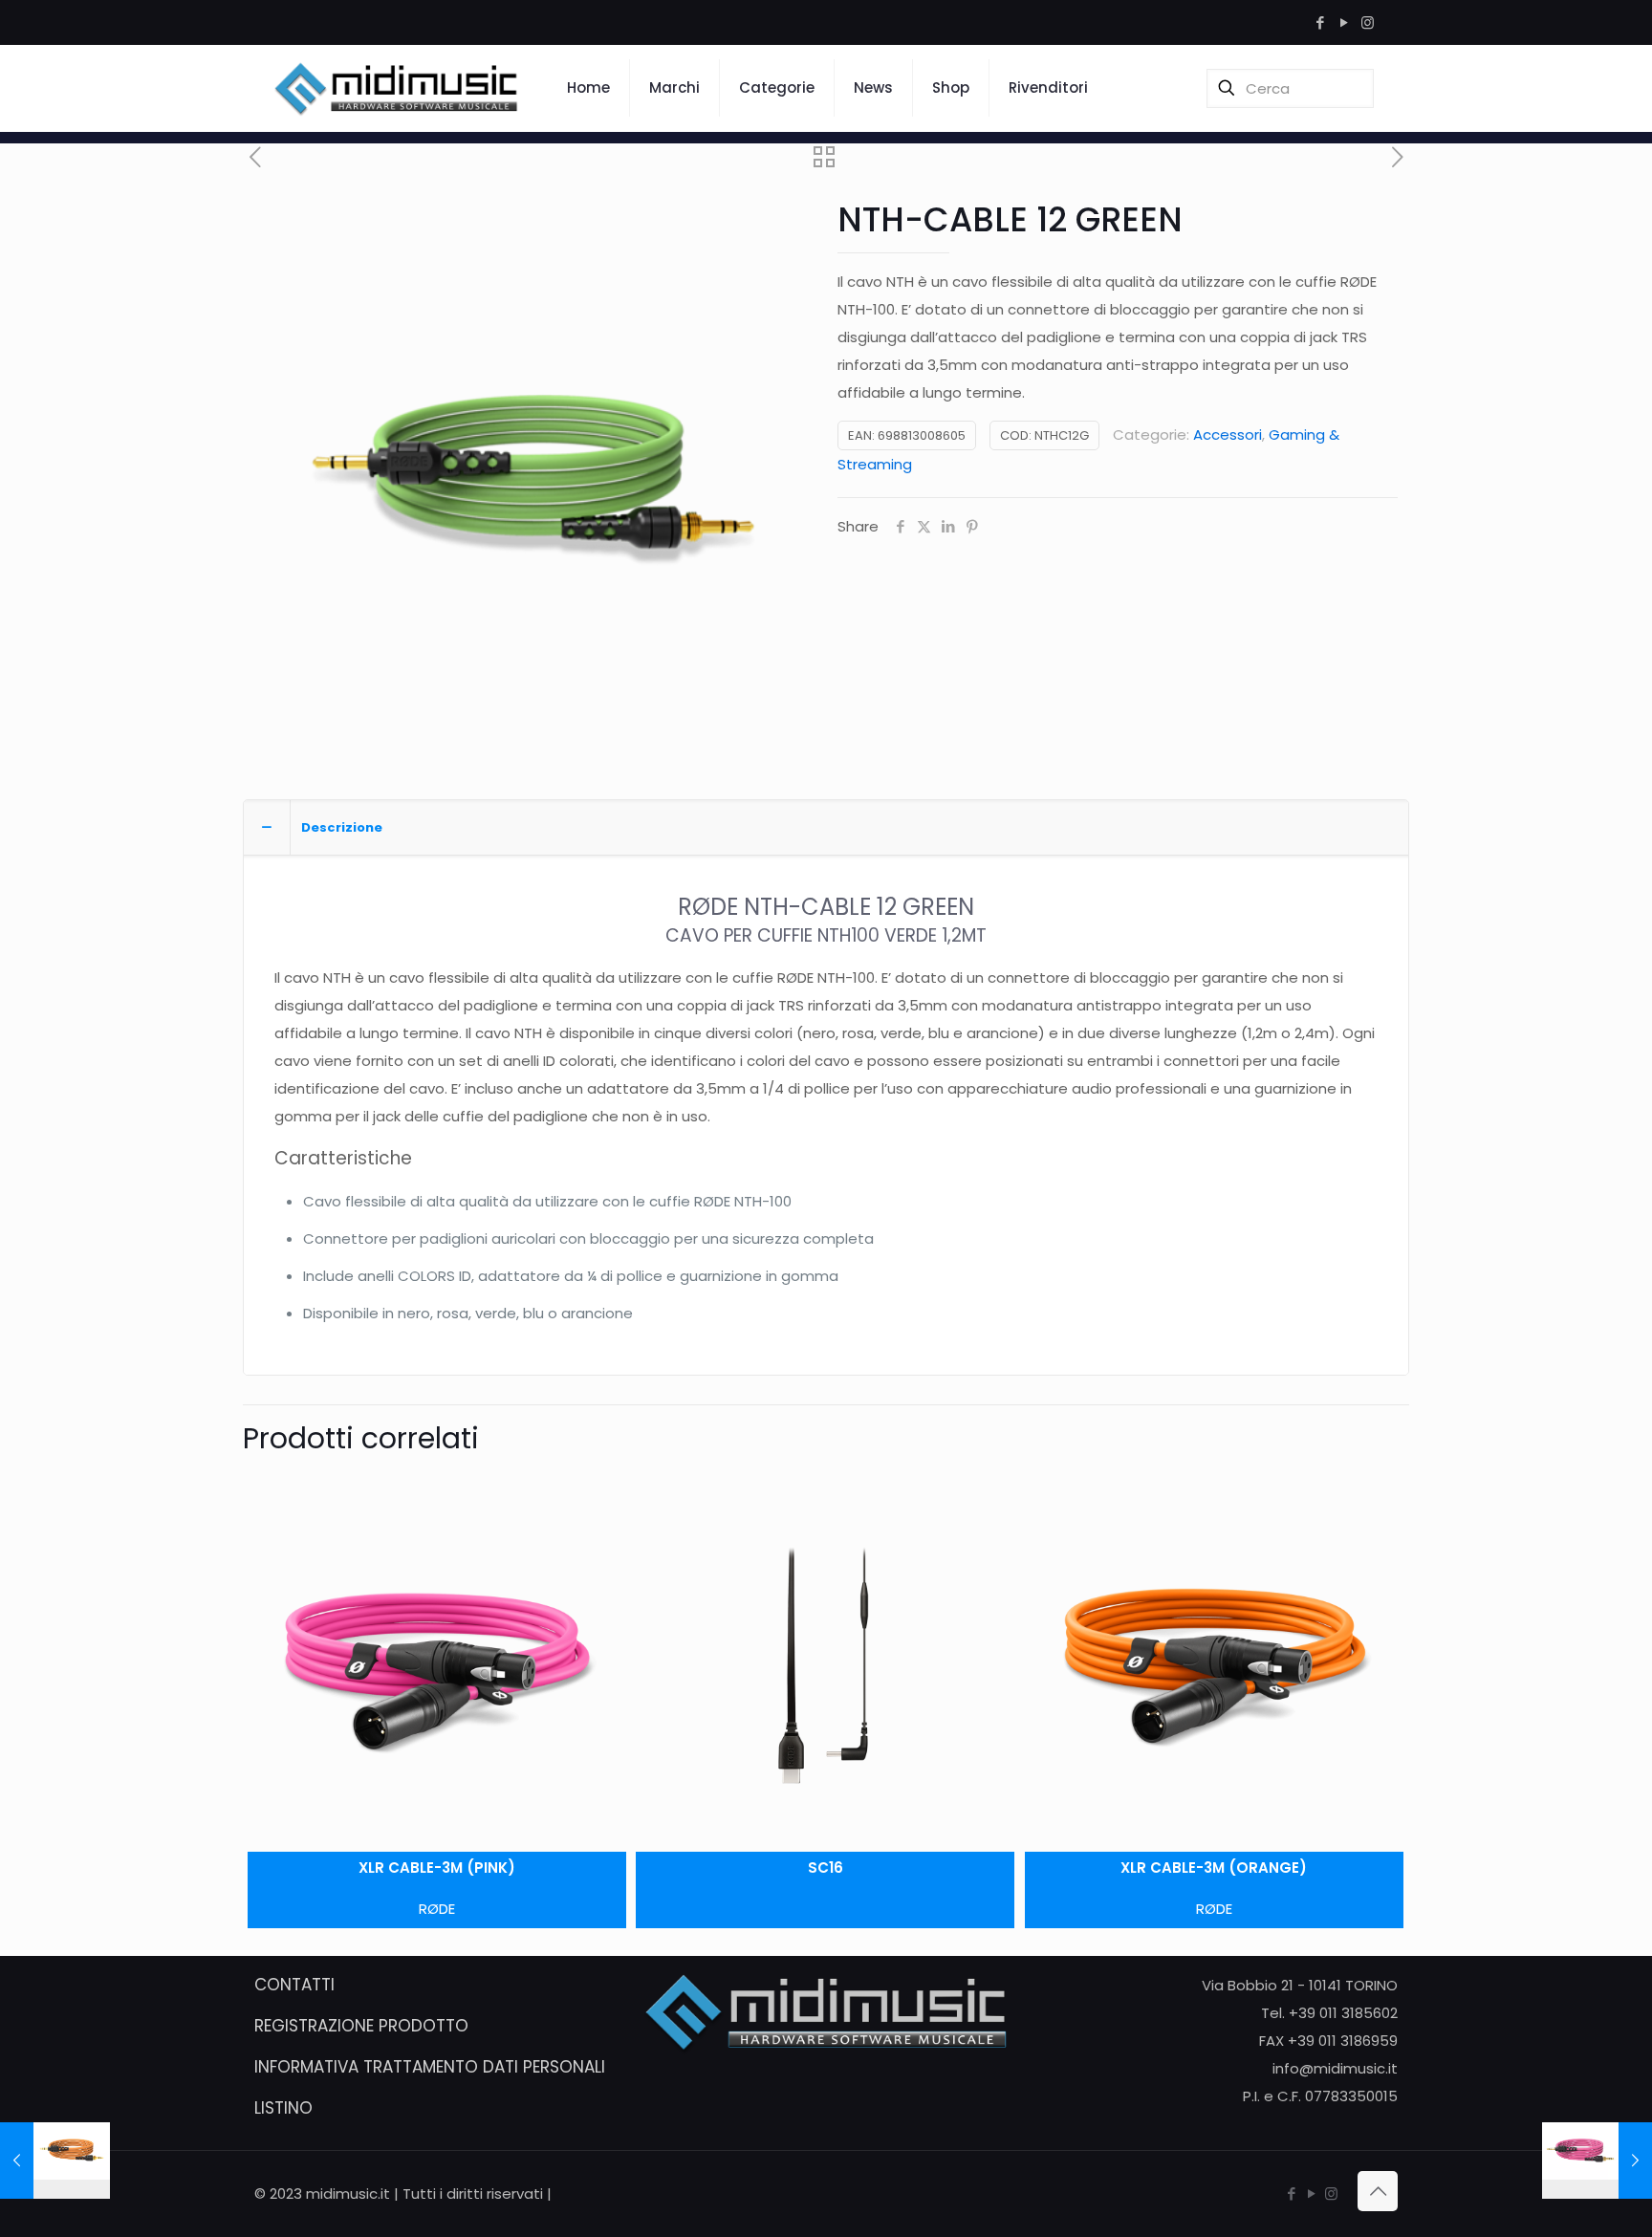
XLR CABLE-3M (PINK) (437, 1868)
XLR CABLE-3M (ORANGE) (1214, 1868)
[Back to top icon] (1378, 2191)
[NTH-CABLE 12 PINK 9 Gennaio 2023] (1597, 2161)
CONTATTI (294, 1985)
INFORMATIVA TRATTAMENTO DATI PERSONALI (430, 2067)
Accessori (1228, 434)
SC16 (826, 1868)
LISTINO (283, 2108)
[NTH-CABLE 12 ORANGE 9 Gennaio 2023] (55, 2161)
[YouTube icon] (1344, 22)
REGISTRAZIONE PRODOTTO (361, 2026)
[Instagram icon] (1368, 22)
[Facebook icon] (1320, 22)
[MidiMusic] (396, 88)
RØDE (437, 1909)
